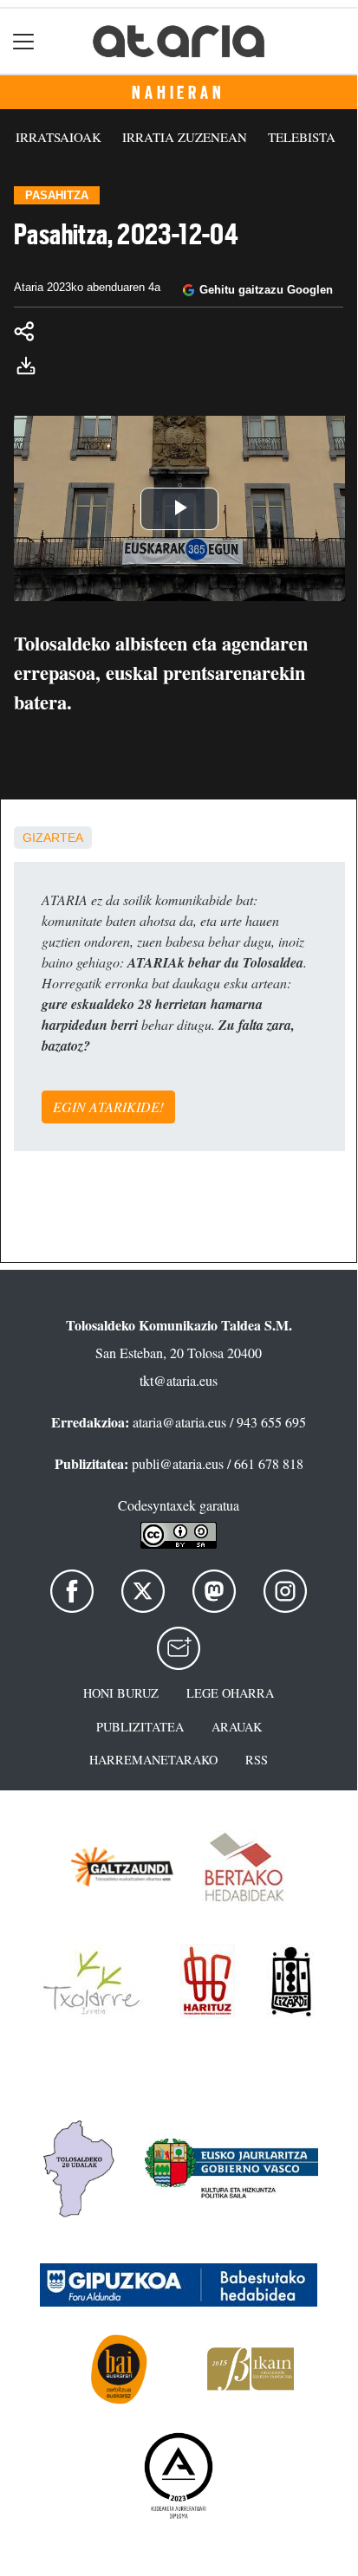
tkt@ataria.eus (179, 1380)
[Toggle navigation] (24, 41)
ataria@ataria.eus (179, 1422)
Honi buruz (121, 1693)
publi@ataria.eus (178, 1463)
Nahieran (178, 93)
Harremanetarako (153, 1760)
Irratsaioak (59, 137)
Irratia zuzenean (185, 137)
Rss (257, 1760)
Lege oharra (230, 1693)
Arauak (237, 1727)
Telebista (302, 137)
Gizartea (53, 838)
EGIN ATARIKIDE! (108, 1107)
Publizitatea (140, 1727)
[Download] (31, 368)
